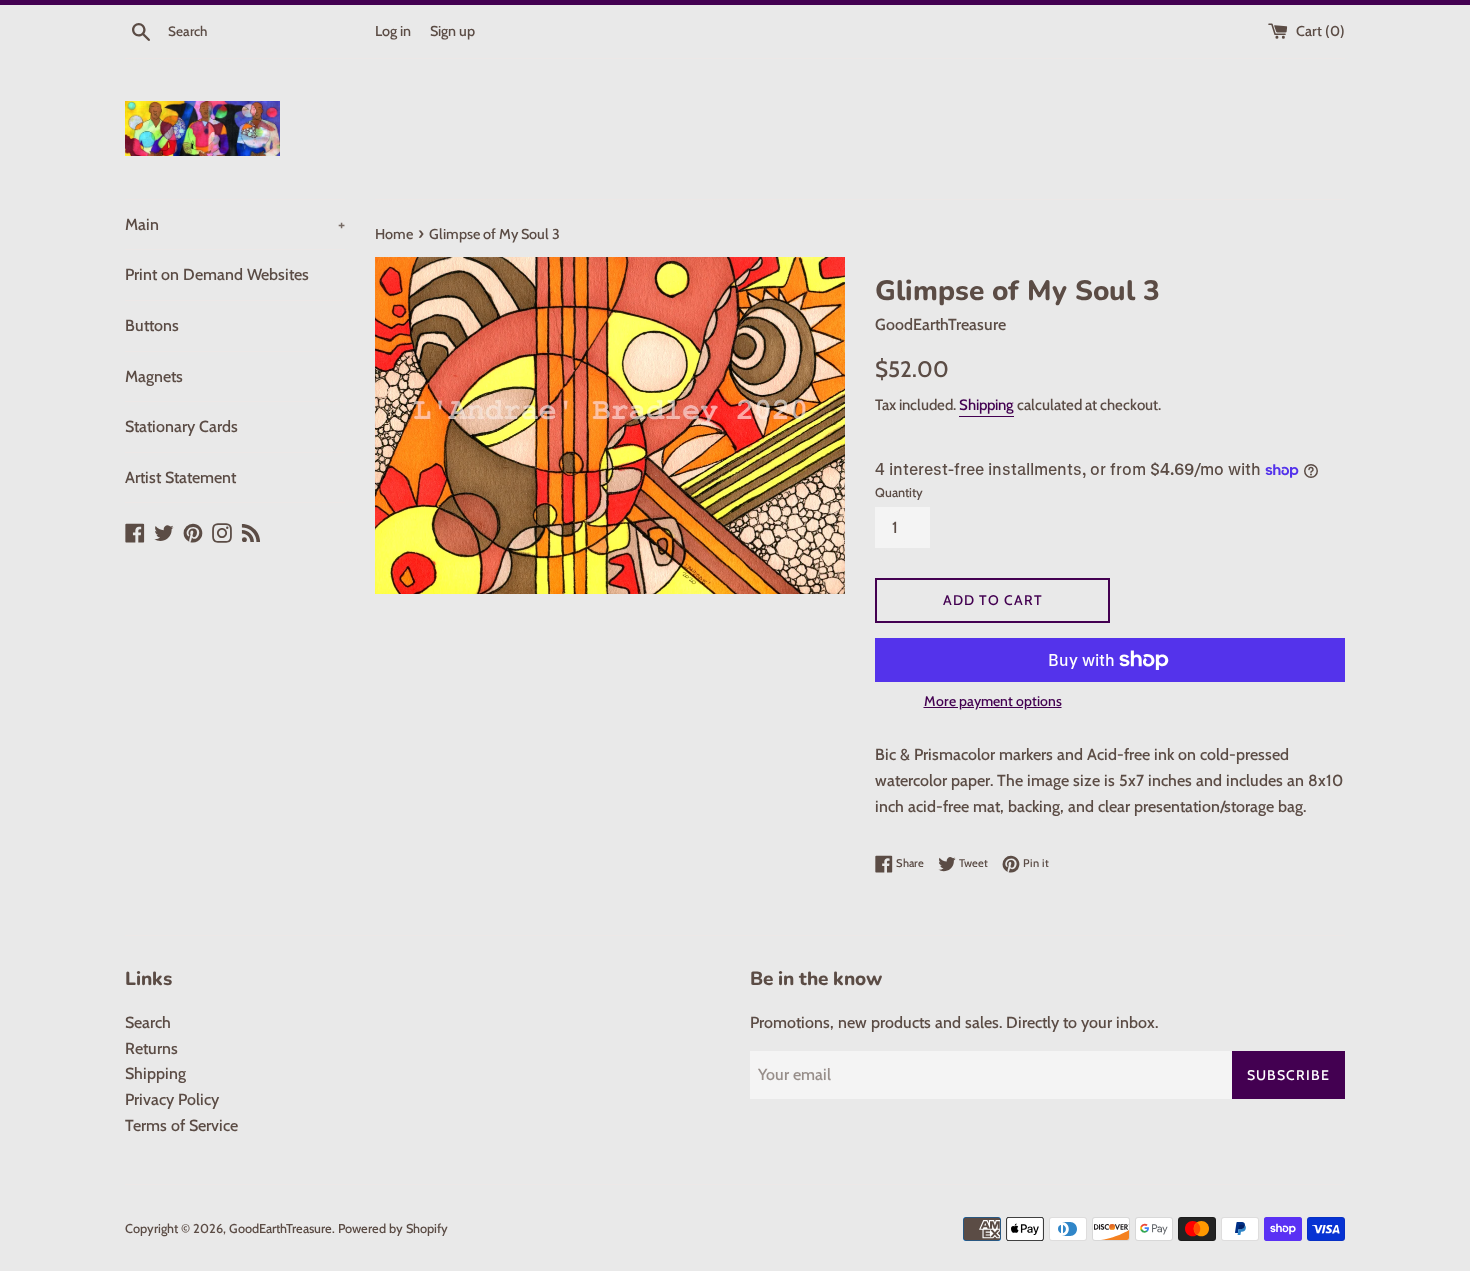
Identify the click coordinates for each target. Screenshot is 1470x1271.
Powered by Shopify (393, 1228)
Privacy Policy (172, 1099)
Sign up (452, 31)
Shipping (986, 405)
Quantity (899, 492)
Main (235, 224)
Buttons (152, 325)
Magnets (154, 376)
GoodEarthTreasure (280, 1228)
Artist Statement (180, 477)
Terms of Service (181, 1125)
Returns (151, 1048)
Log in (393, 31)
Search (148, 1022)
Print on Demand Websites (217, 274)
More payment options (993, 701)
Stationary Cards (181, 426)
